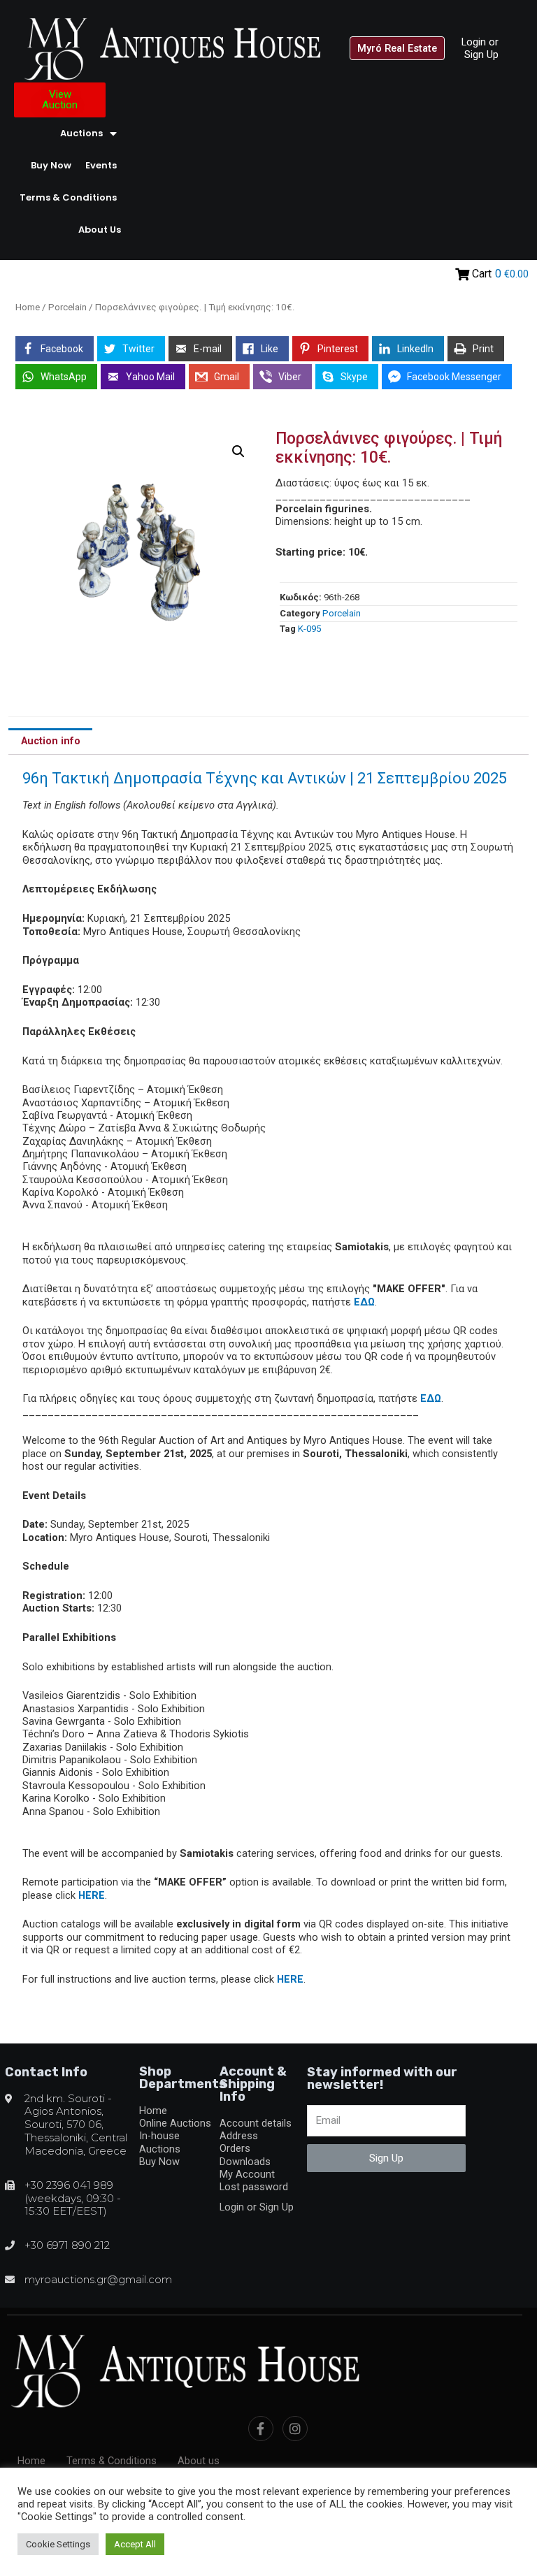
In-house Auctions (160, 2142)
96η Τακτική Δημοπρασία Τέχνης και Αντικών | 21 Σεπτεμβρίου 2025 (265, 778)
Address (239, 2136)
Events (101, 165)
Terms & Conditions (68, 197)
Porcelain (67, 307)
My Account (247, 2174)
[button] (397, 49)
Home (28, 307)
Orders (235, 2148)
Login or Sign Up (480, 48)
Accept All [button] (135, 2544)
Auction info (51, 741)
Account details (256, 2123)
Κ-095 (309, 629)
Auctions (81, 133)
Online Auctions (175, 2123)
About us (100, 230)
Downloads (245, 2162)
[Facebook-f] (261, 2429)
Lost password (254, 2187)
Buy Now (51, 165)
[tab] (50, 741)
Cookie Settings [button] (58, 2544)
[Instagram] (295, 2429)
